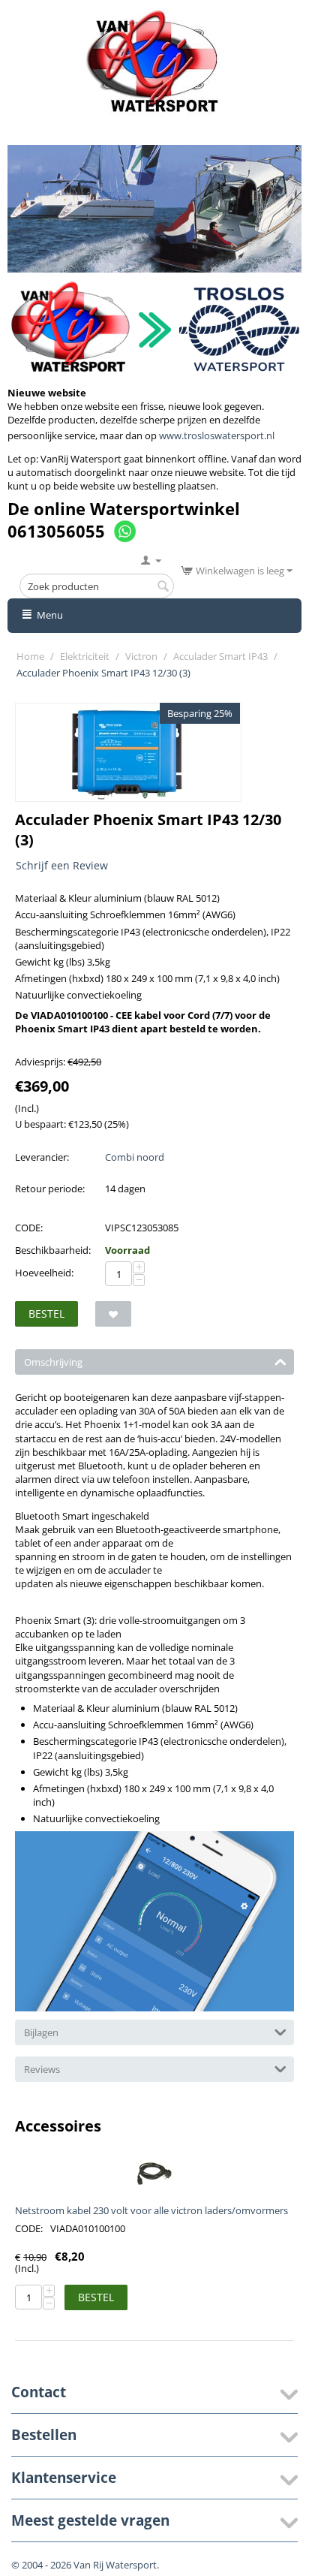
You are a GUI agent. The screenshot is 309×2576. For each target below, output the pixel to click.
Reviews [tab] (42, 2069)
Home (30, 656)
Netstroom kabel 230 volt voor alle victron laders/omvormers (151, 2210)
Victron (141, 656)
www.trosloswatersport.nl (217, 435)
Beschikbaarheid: (53, 1250)
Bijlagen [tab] (41, 2032)
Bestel (46, 1314)
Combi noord (135, 1157)
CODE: (29, 1228)
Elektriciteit (85, 656)
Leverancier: (42, 1157)
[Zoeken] (163, 587)
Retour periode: (50, 1189)
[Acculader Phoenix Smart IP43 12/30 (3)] (128, 752)
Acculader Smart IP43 (220, 656)
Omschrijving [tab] (53, 1362)
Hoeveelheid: (44, 1273)
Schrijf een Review (62, 865)
